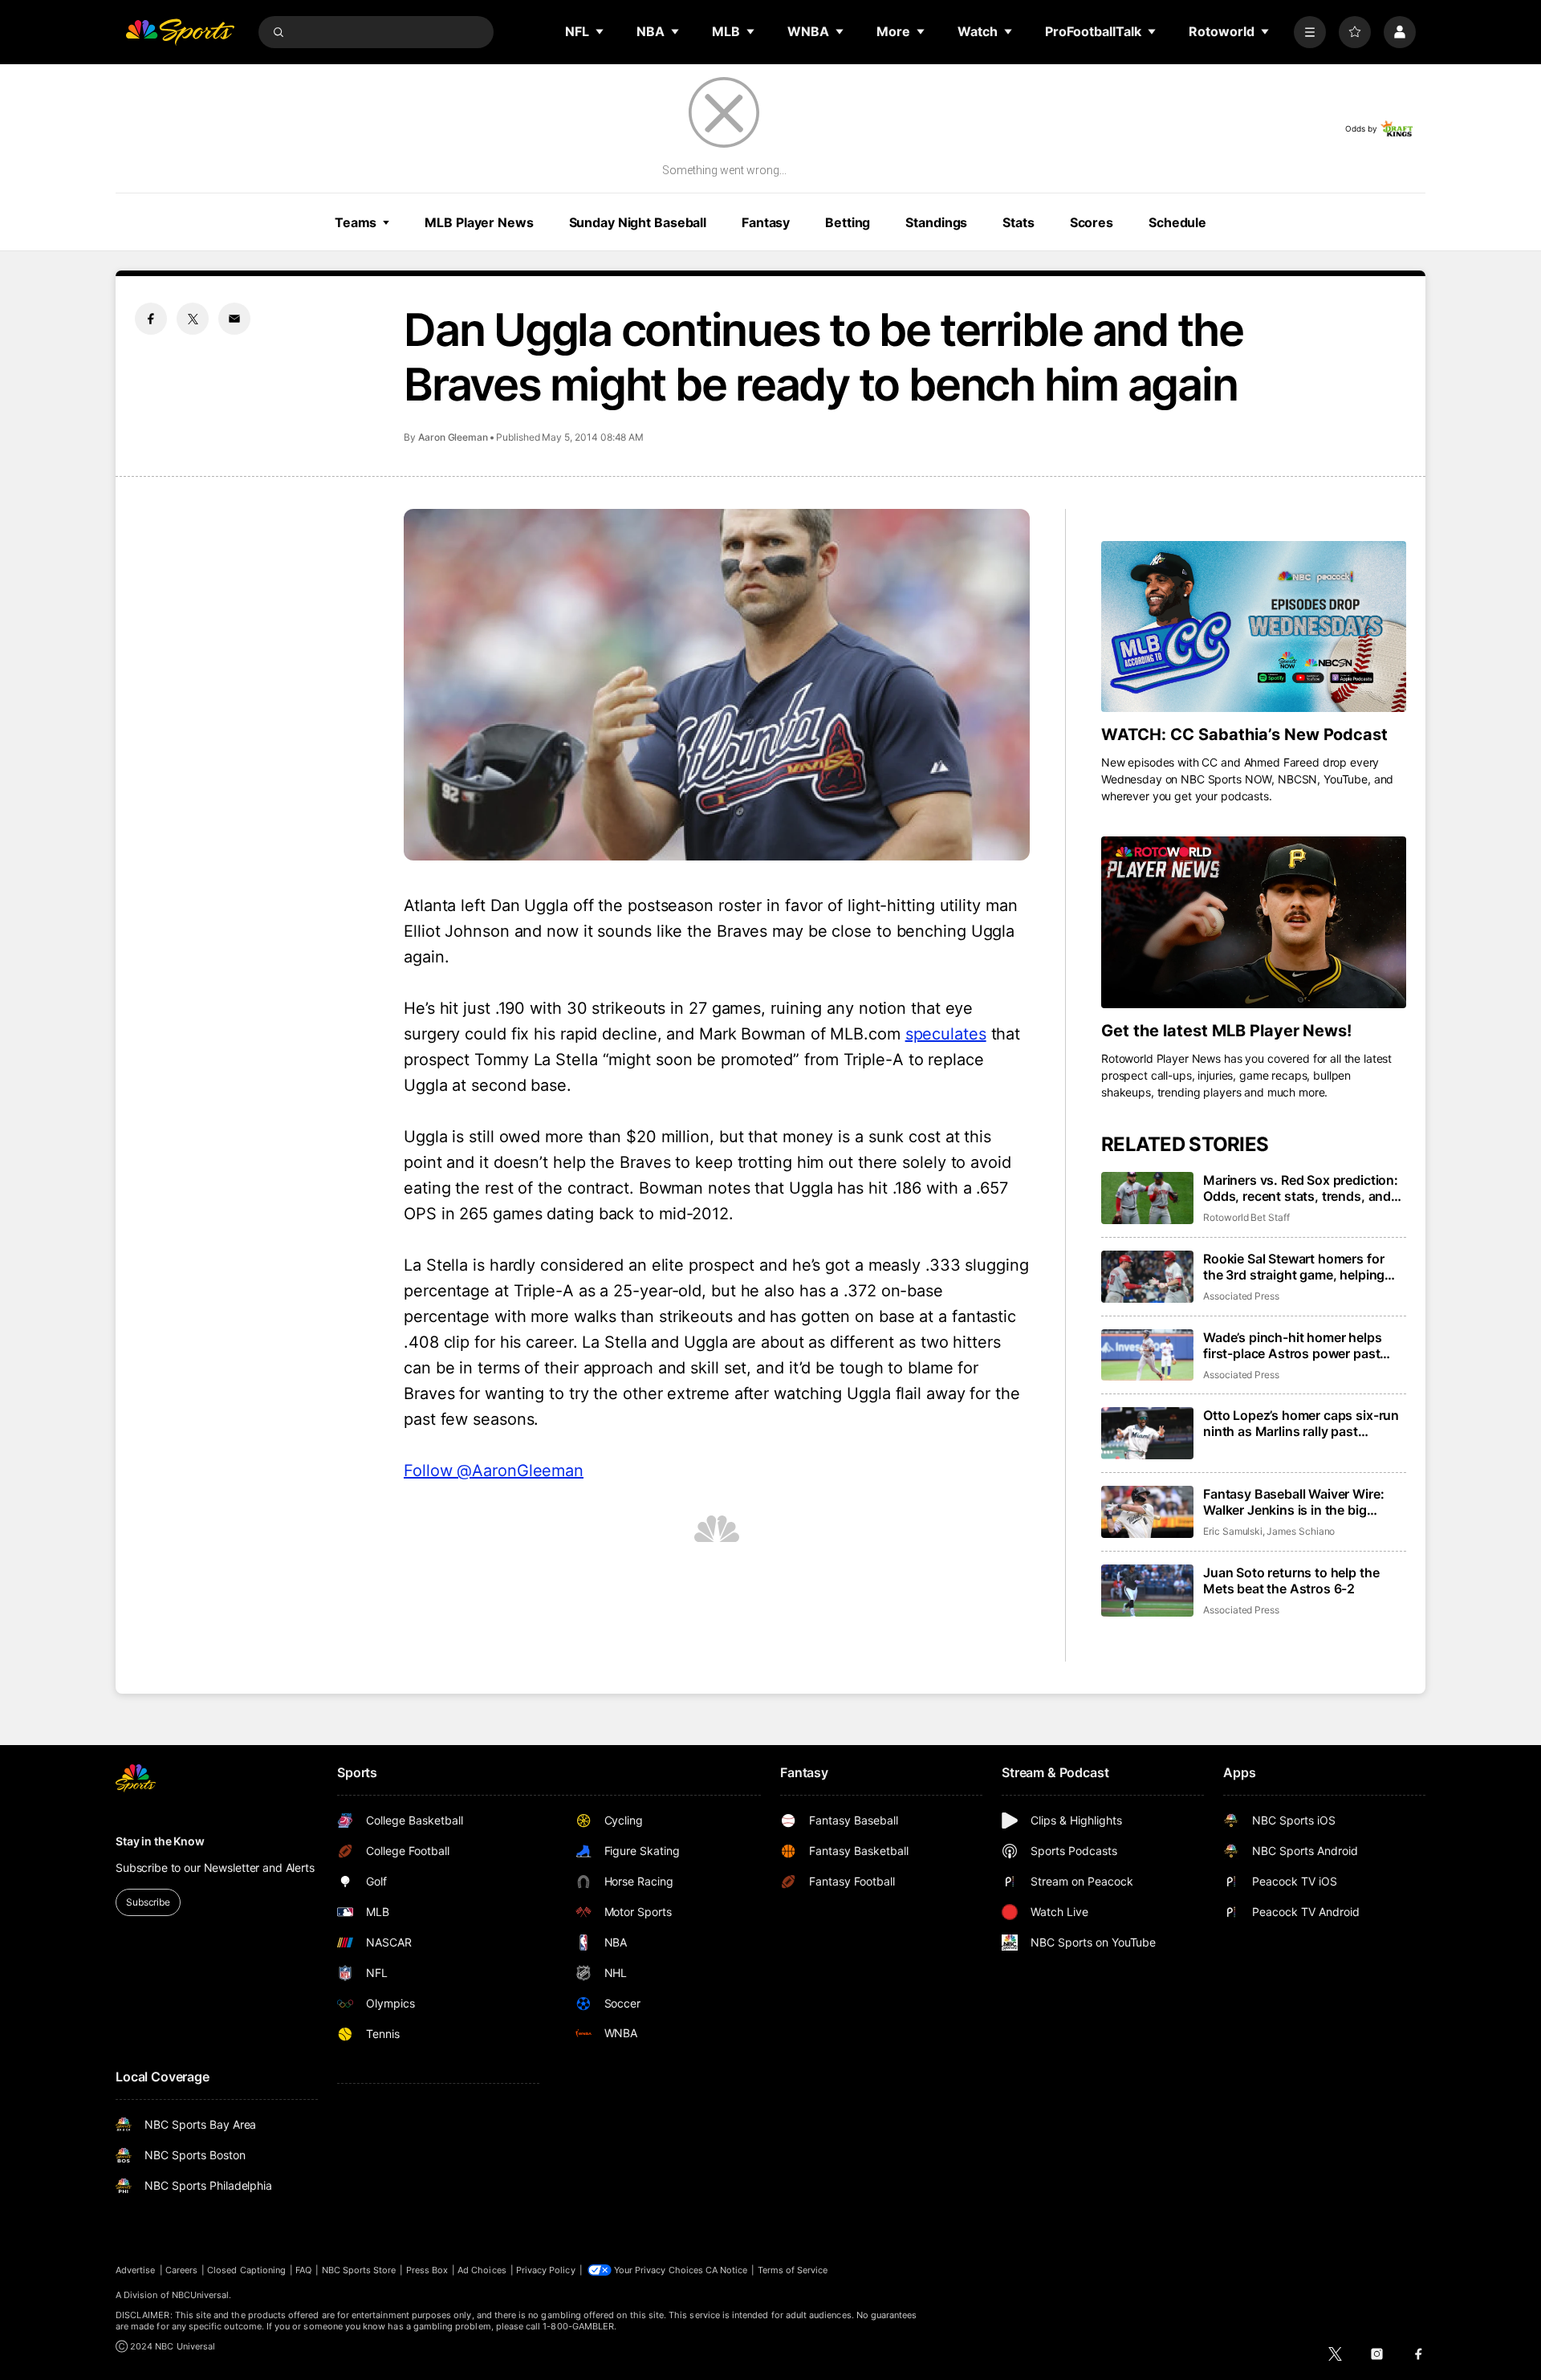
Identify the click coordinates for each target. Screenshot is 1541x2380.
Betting (848, 222)
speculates (946, 1034)
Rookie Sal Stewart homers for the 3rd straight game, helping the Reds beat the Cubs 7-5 (1294, 1267)
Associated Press (1241, 1296)
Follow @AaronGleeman (494, 1471)
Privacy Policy (546, 2270)
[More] (1310, 32)
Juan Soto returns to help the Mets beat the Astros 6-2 (1291, 1581)
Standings (936, 222)
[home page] (180, 32)
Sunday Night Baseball (638, 222)
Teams (356, 222)
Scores (1092, 222)
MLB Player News (479, 222)
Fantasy (766, 222)
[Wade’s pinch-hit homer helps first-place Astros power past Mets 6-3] (1147, 1355)
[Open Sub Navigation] (600, 31)
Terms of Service (793, 2270)
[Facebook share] (151, 319)
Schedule (1177, 222)
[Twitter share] (193, 319)
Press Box (427, 2270)
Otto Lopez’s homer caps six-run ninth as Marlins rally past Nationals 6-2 (1301, 1423)
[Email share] (234, 319)
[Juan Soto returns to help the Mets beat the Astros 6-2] (1147, 1591)
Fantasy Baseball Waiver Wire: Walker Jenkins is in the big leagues (1293, 1502)
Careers (181, 2270)
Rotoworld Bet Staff (1246, 1217)
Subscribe (148, 1902)
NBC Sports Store (359, 2270)
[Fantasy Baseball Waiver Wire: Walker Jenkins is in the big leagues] (1147, 1512)
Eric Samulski (1233, 1531)
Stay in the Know (160, 1841)
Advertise (136, 2270)
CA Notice (727, 2270)
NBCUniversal (201, 2295)
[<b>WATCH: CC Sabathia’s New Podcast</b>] (1254, 627)
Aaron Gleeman (453, 437)
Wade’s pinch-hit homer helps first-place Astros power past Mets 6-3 (1293, 1345)
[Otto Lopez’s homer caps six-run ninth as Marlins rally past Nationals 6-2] (1147, 1433)
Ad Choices (482, 2270)
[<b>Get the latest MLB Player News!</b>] (1254, 922)
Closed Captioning (246, 2270)
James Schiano (1301, 1531)
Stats (1018, 222)
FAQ (303, 2270)
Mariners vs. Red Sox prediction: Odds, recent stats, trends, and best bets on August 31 (1301, 1188)
